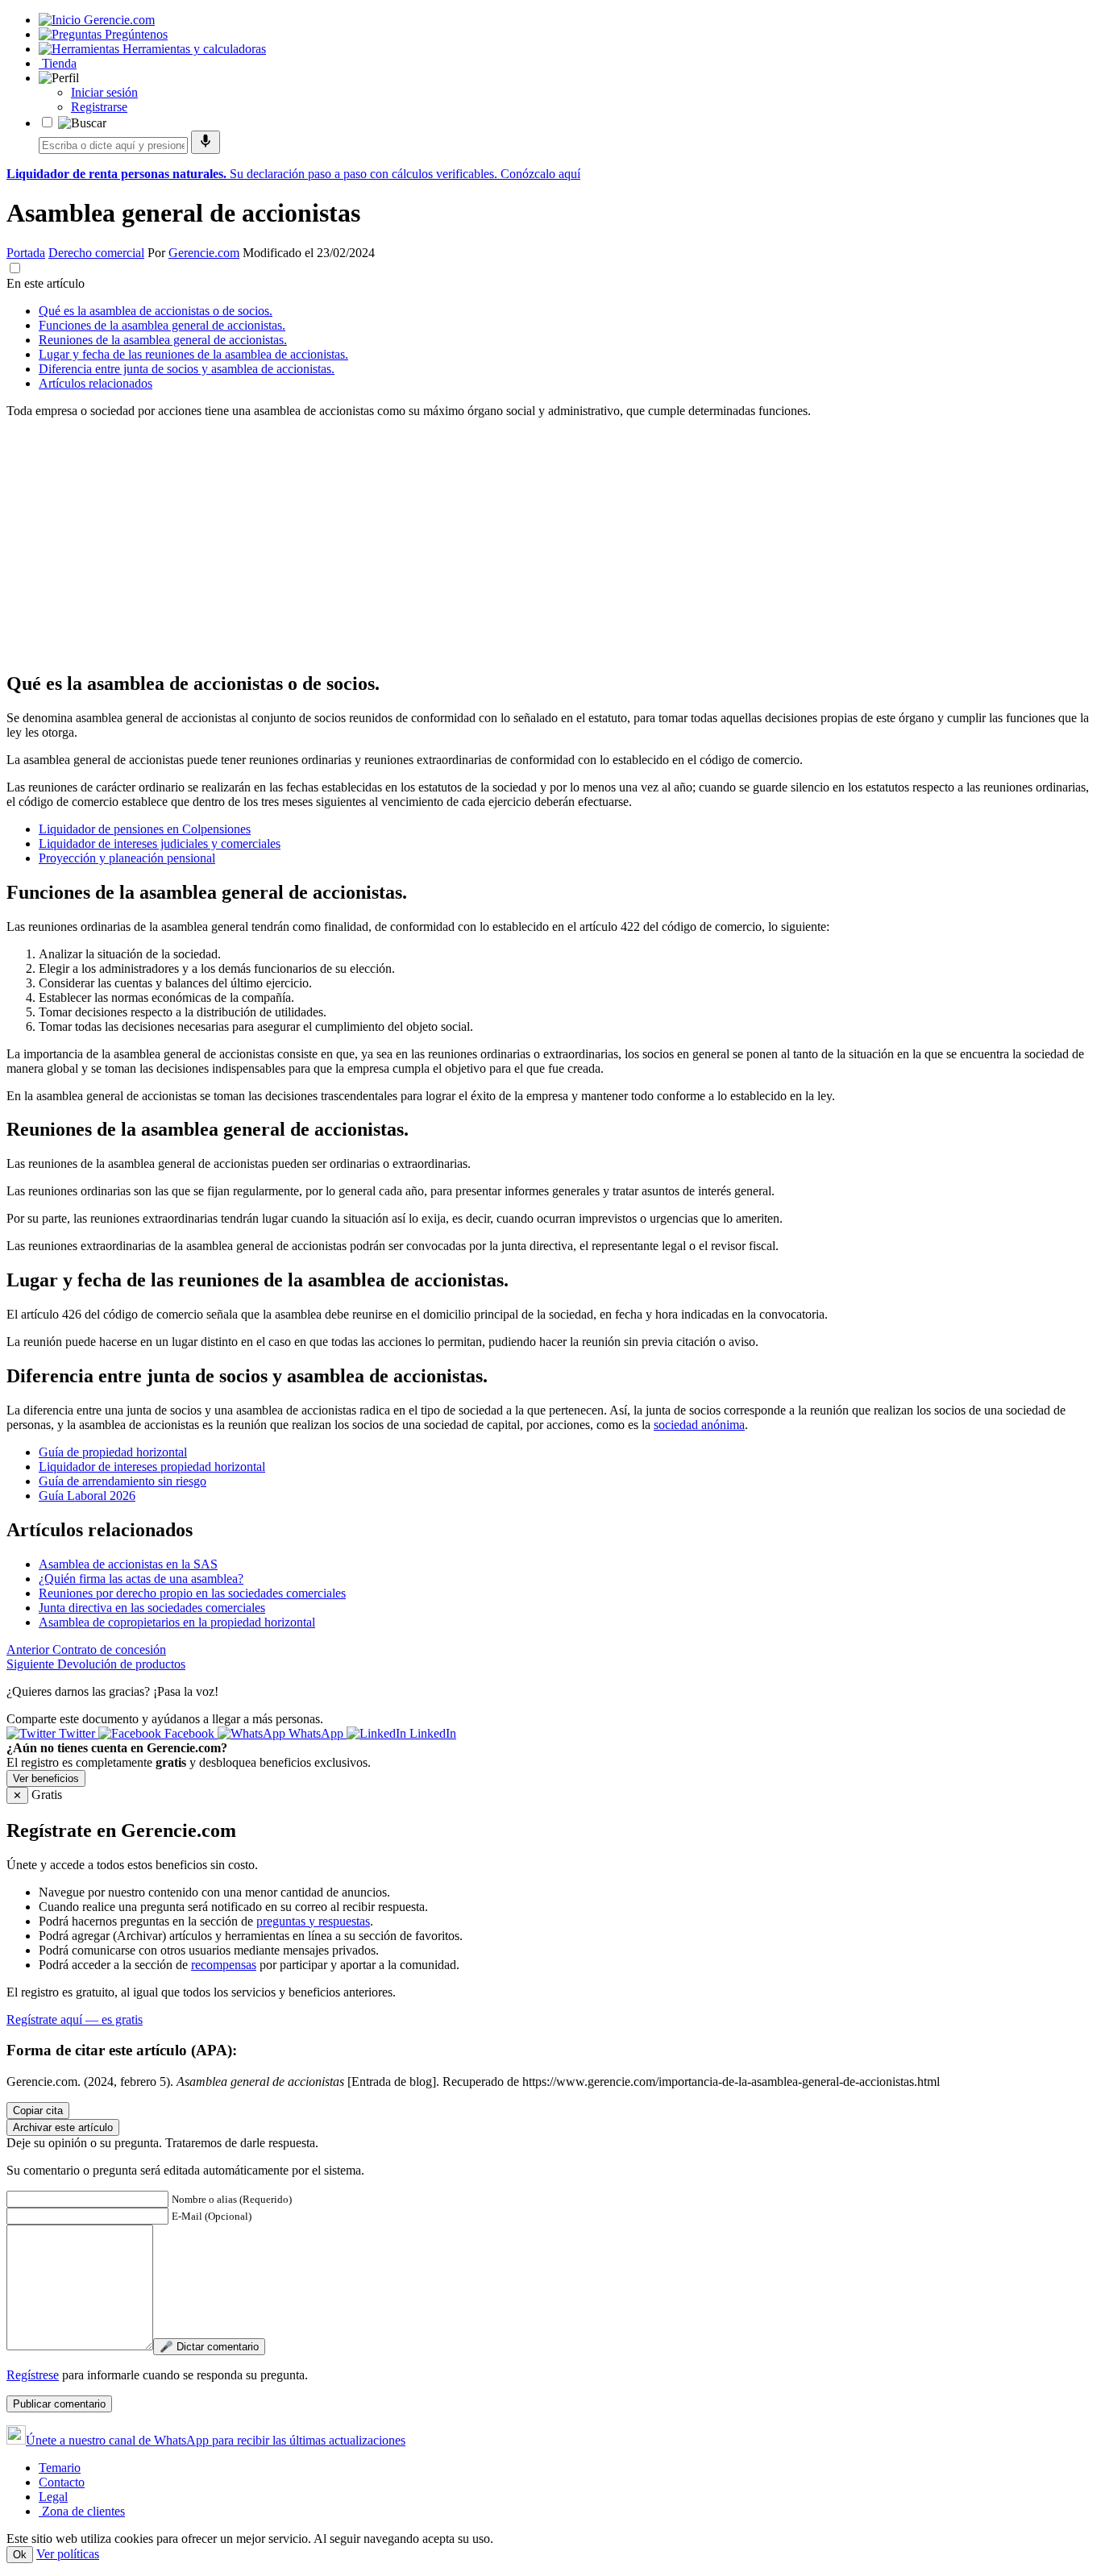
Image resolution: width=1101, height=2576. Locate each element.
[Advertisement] (490, 544)
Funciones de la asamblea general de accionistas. (162, 325)
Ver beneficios (46, 1778)
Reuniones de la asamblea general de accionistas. (163, 340)
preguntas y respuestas (313, 1921)
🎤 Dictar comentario (209, 2347)
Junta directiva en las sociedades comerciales (152, 1608)
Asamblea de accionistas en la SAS (128, 1564)
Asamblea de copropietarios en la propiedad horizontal (177, 1622)
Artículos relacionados (96, 383)
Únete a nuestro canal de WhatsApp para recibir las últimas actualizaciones (216, 2440)
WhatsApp (316, 1733)
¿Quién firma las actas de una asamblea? (141, 1579)
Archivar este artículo (63, 2127)
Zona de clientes (82, 2511)
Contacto (62, 2482)
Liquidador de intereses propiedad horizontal (152, 1467)
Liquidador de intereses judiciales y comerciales (160, 843)
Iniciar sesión (104, 92)
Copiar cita (38, 2111)
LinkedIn (431, 1733)
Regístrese (33, 2375)
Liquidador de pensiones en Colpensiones (145, 829)
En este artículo (46, 283)
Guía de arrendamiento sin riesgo (123, 1481)
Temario (60, 2468)
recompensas (224, 1965)
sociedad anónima (699, 1425)
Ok (20, 2555)
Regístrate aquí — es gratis (75, 2019)
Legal (53, 2497)
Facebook (189, 1733)
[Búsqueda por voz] (206, 142)
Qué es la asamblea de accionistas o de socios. (156, 311)
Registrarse (99, 107)
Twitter (77, 1733)
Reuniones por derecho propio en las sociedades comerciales (192, 1593)
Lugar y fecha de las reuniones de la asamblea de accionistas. (193, 354)
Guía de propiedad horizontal (113, 1452)
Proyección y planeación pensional (127, 858)
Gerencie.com (204, 253)
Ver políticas (68, 2554)
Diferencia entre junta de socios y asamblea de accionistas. (187, 369)
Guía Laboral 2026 (87, 1496)
